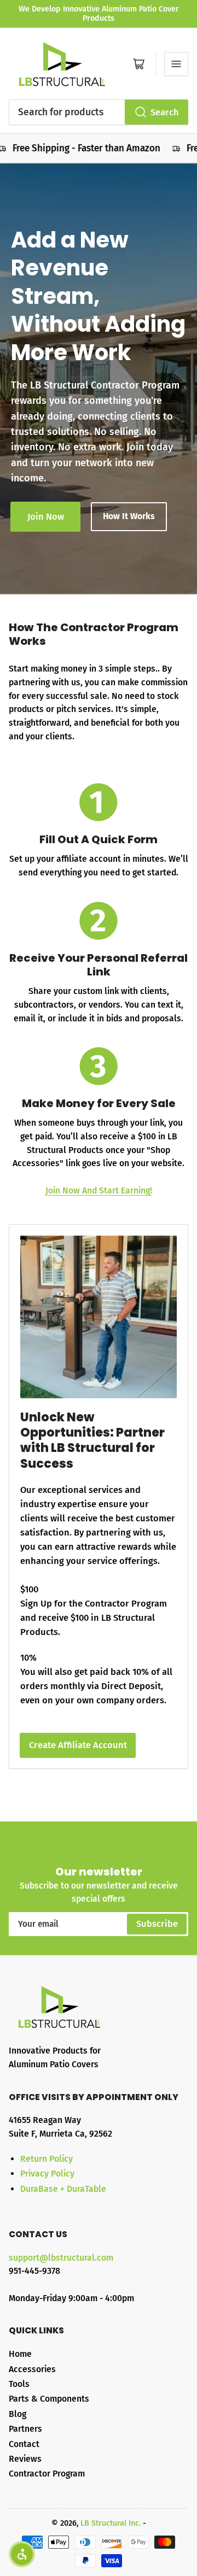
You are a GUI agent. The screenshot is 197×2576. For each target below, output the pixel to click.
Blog (18, 2414)
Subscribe (157, 1924)
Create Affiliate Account (78, 1745)
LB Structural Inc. (111, 2523)
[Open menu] (176, 64)
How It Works (129, 516)
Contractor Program (47, 2474)
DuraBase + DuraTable (63, 2189)
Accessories (32, 2369)
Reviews (25, 2459)
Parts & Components (49, 2399)
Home (20, 2354)
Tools (19, 2384)
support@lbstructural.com (61, 2258)
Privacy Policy (47, 2174)
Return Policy (47, 2159)
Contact (24, 2444)
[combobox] (99, 112)
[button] (22, 2554)
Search (165, 112)
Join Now (46, 517)
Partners (25, 2429)
